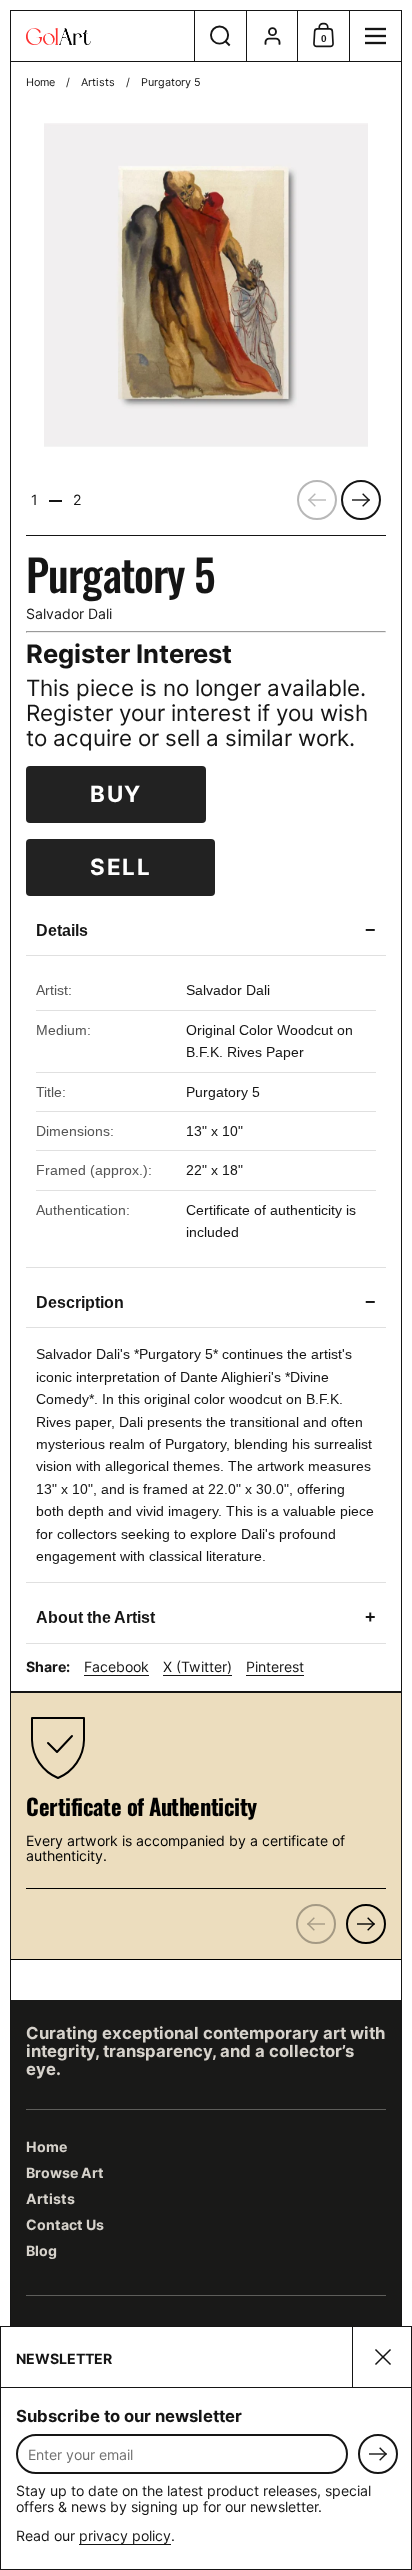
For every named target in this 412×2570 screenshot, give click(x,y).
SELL (120, 866)
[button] (220, 36)
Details (206, 930)
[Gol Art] (102, 36)
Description (206, 1302)
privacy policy (125, 2535)
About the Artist (206, 1617)
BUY (116, 793)
